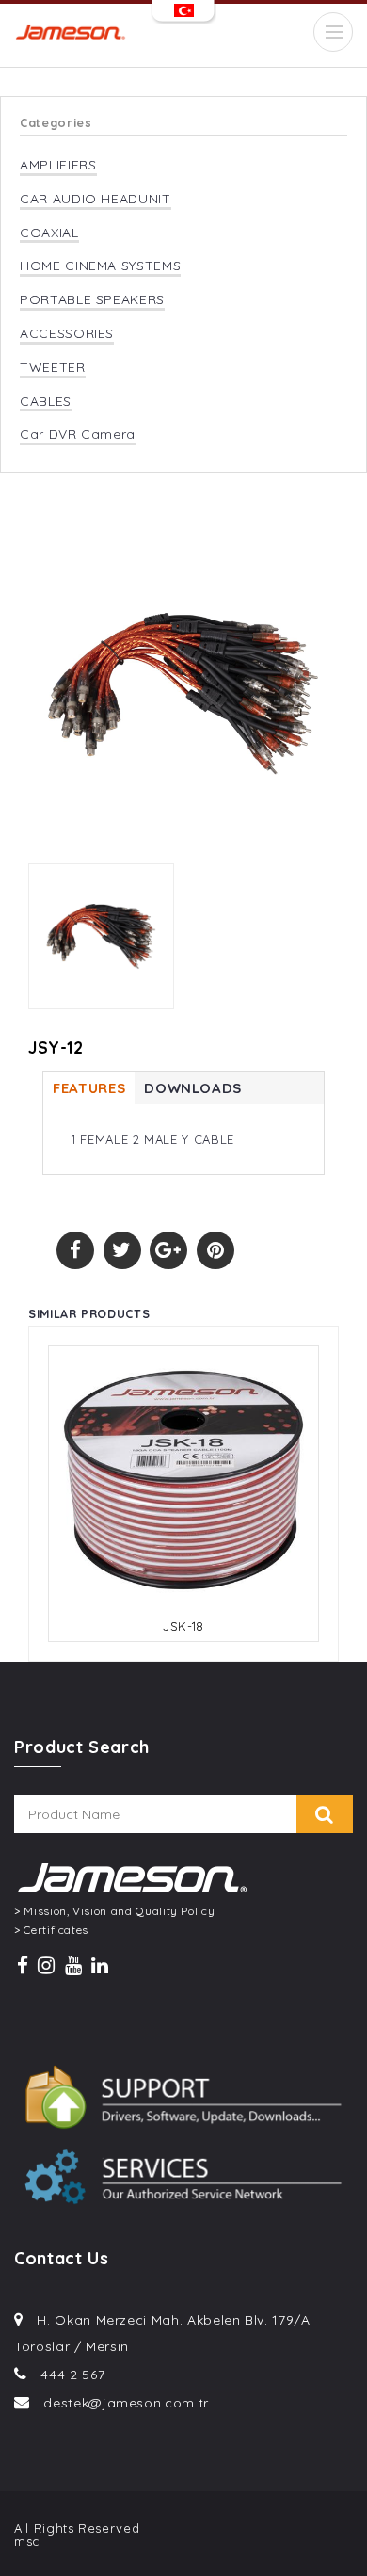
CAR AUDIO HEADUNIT (96, 199)
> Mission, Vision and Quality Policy (114, 1911)
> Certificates (51, 1930)
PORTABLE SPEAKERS (92, 300)
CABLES (46, 402)
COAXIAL (49, 233)
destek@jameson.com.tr (126, 2403)
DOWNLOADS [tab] (193, 1088)
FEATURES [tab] (89, 1088)
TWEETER (53, 368)
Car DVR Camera (78, 435)
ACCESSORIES (67, 334)
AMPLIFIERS (58, 165)
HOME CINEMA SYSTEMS (100, 266)
